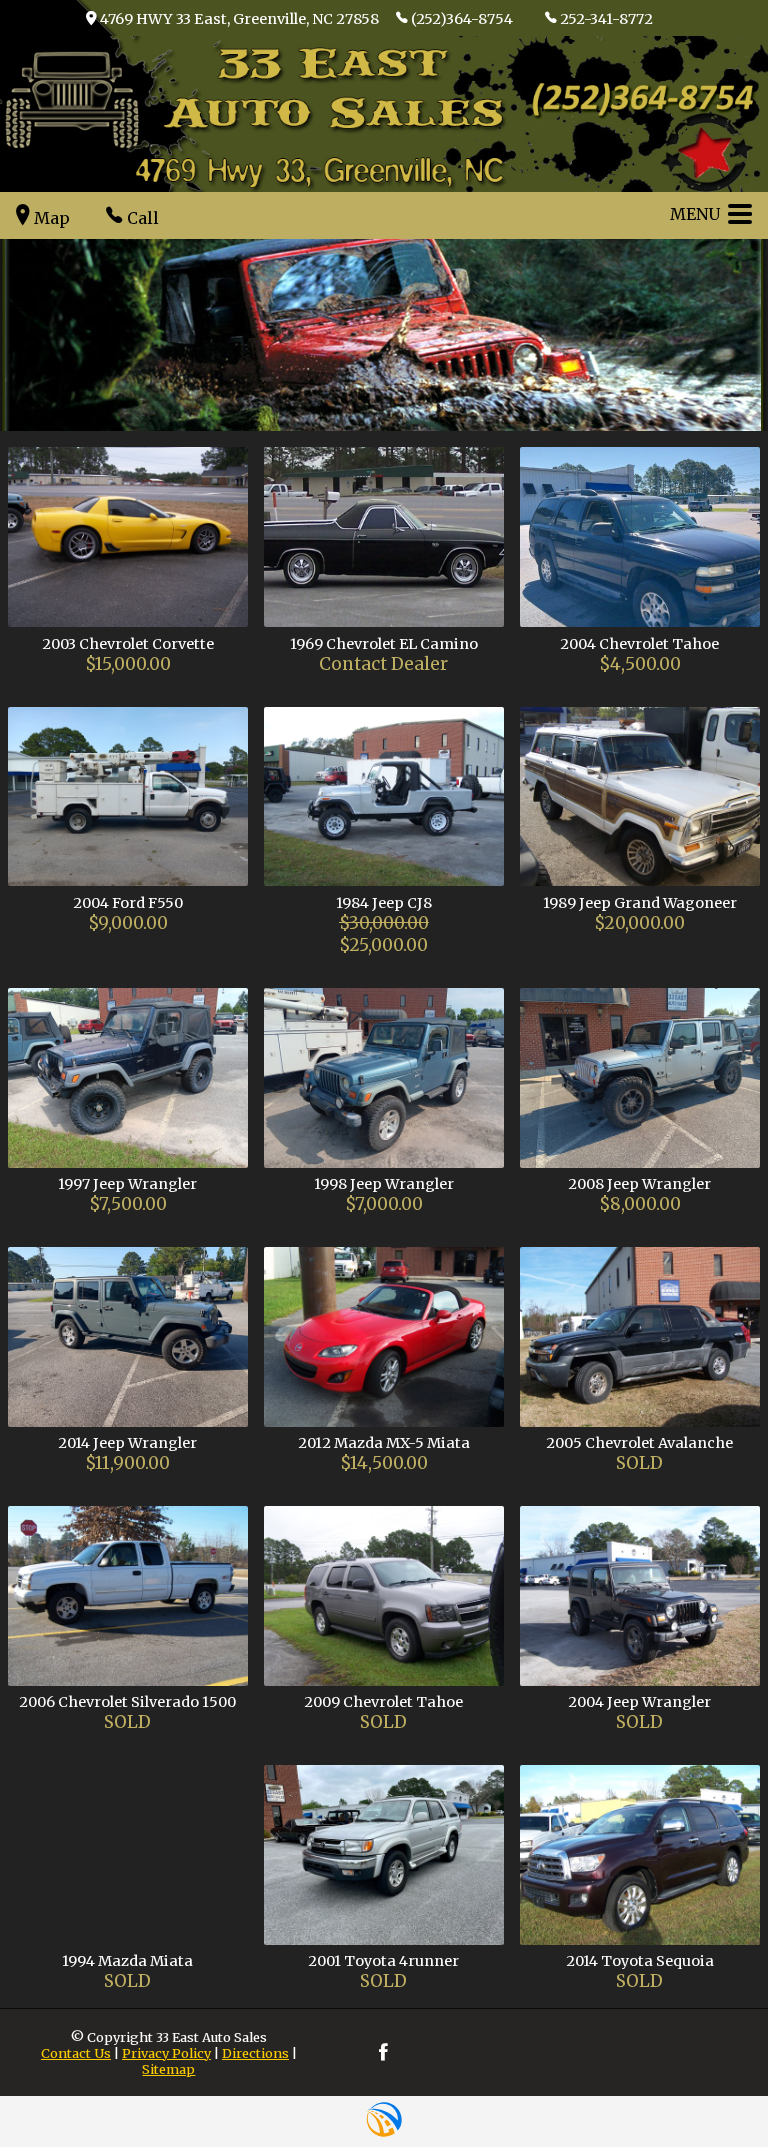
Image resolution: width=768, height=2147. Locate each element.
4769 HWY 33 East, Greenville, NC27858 (239, 19)
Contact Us (76, 2053)
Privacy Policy (166, 2053)
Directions (255, 2053)
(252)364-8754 (462, 19)
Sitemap (168, 2069)
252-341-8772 (606, 19)
